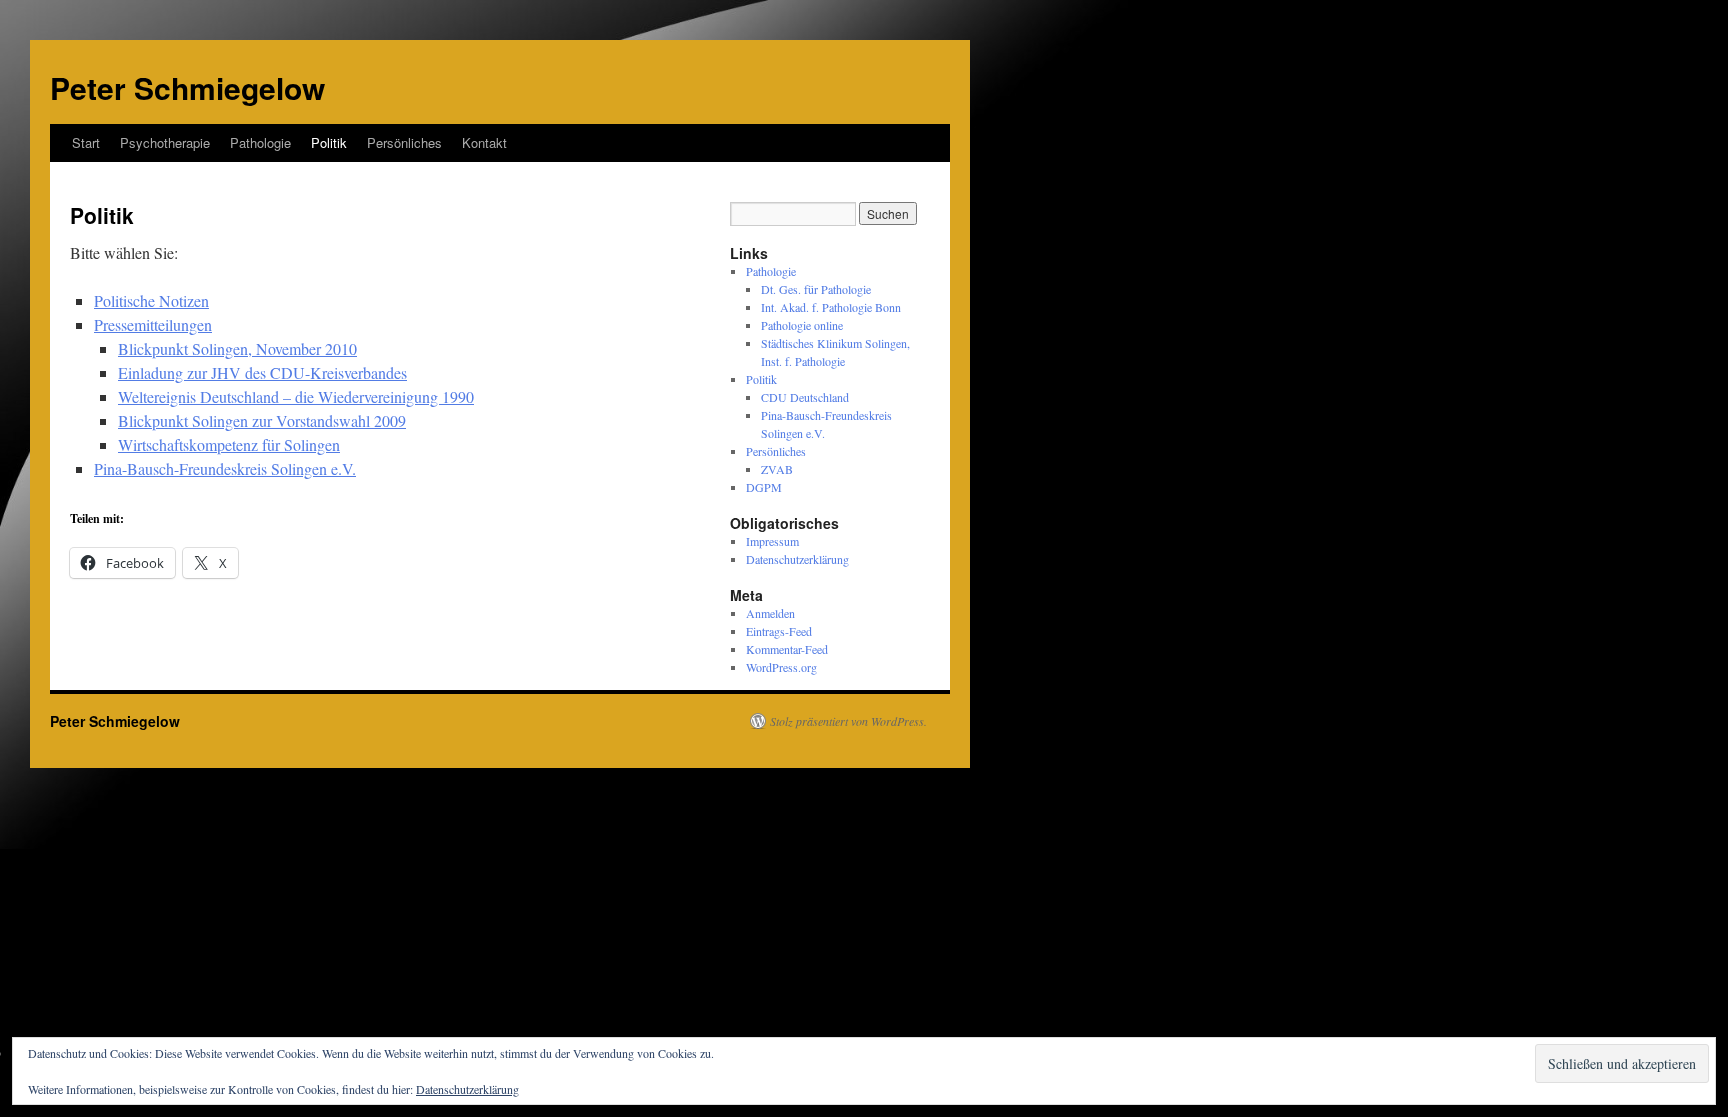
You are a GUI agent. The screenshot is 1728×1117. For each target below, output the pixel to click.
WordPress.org (781, 667)
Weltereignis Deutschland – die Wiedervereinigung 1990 (296, 396)
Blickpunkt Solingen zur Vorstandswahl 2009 (262, 420)
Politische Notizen (151, 300)
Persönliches (404, 142)
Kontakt (484, 142)
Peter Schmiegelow (187, 87)
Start (86, 142)
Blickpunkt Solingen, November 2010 (237, 348)
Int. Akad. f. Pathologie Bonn (831, 307)
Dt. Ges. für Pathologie (816, 289)
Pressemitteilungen (153, 324)
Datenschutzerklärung (797, 559)
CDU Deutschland (805, 397)
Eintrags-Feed (779, 631)
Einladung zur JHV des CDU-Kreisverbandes (262, 372)
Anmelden (770, 613)
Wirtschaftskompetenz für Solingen (229, 444)
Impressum (772, 541)
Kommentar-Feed (787, 649)
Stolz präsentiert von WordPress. (848, 721)
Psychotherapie (165, 142)
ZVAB (777, 469)
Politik (329, 142)
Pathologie (260, 142)
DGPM (764, 487)
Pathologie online (802, 325)
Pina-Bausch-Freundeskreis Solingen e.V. (225, 468)
